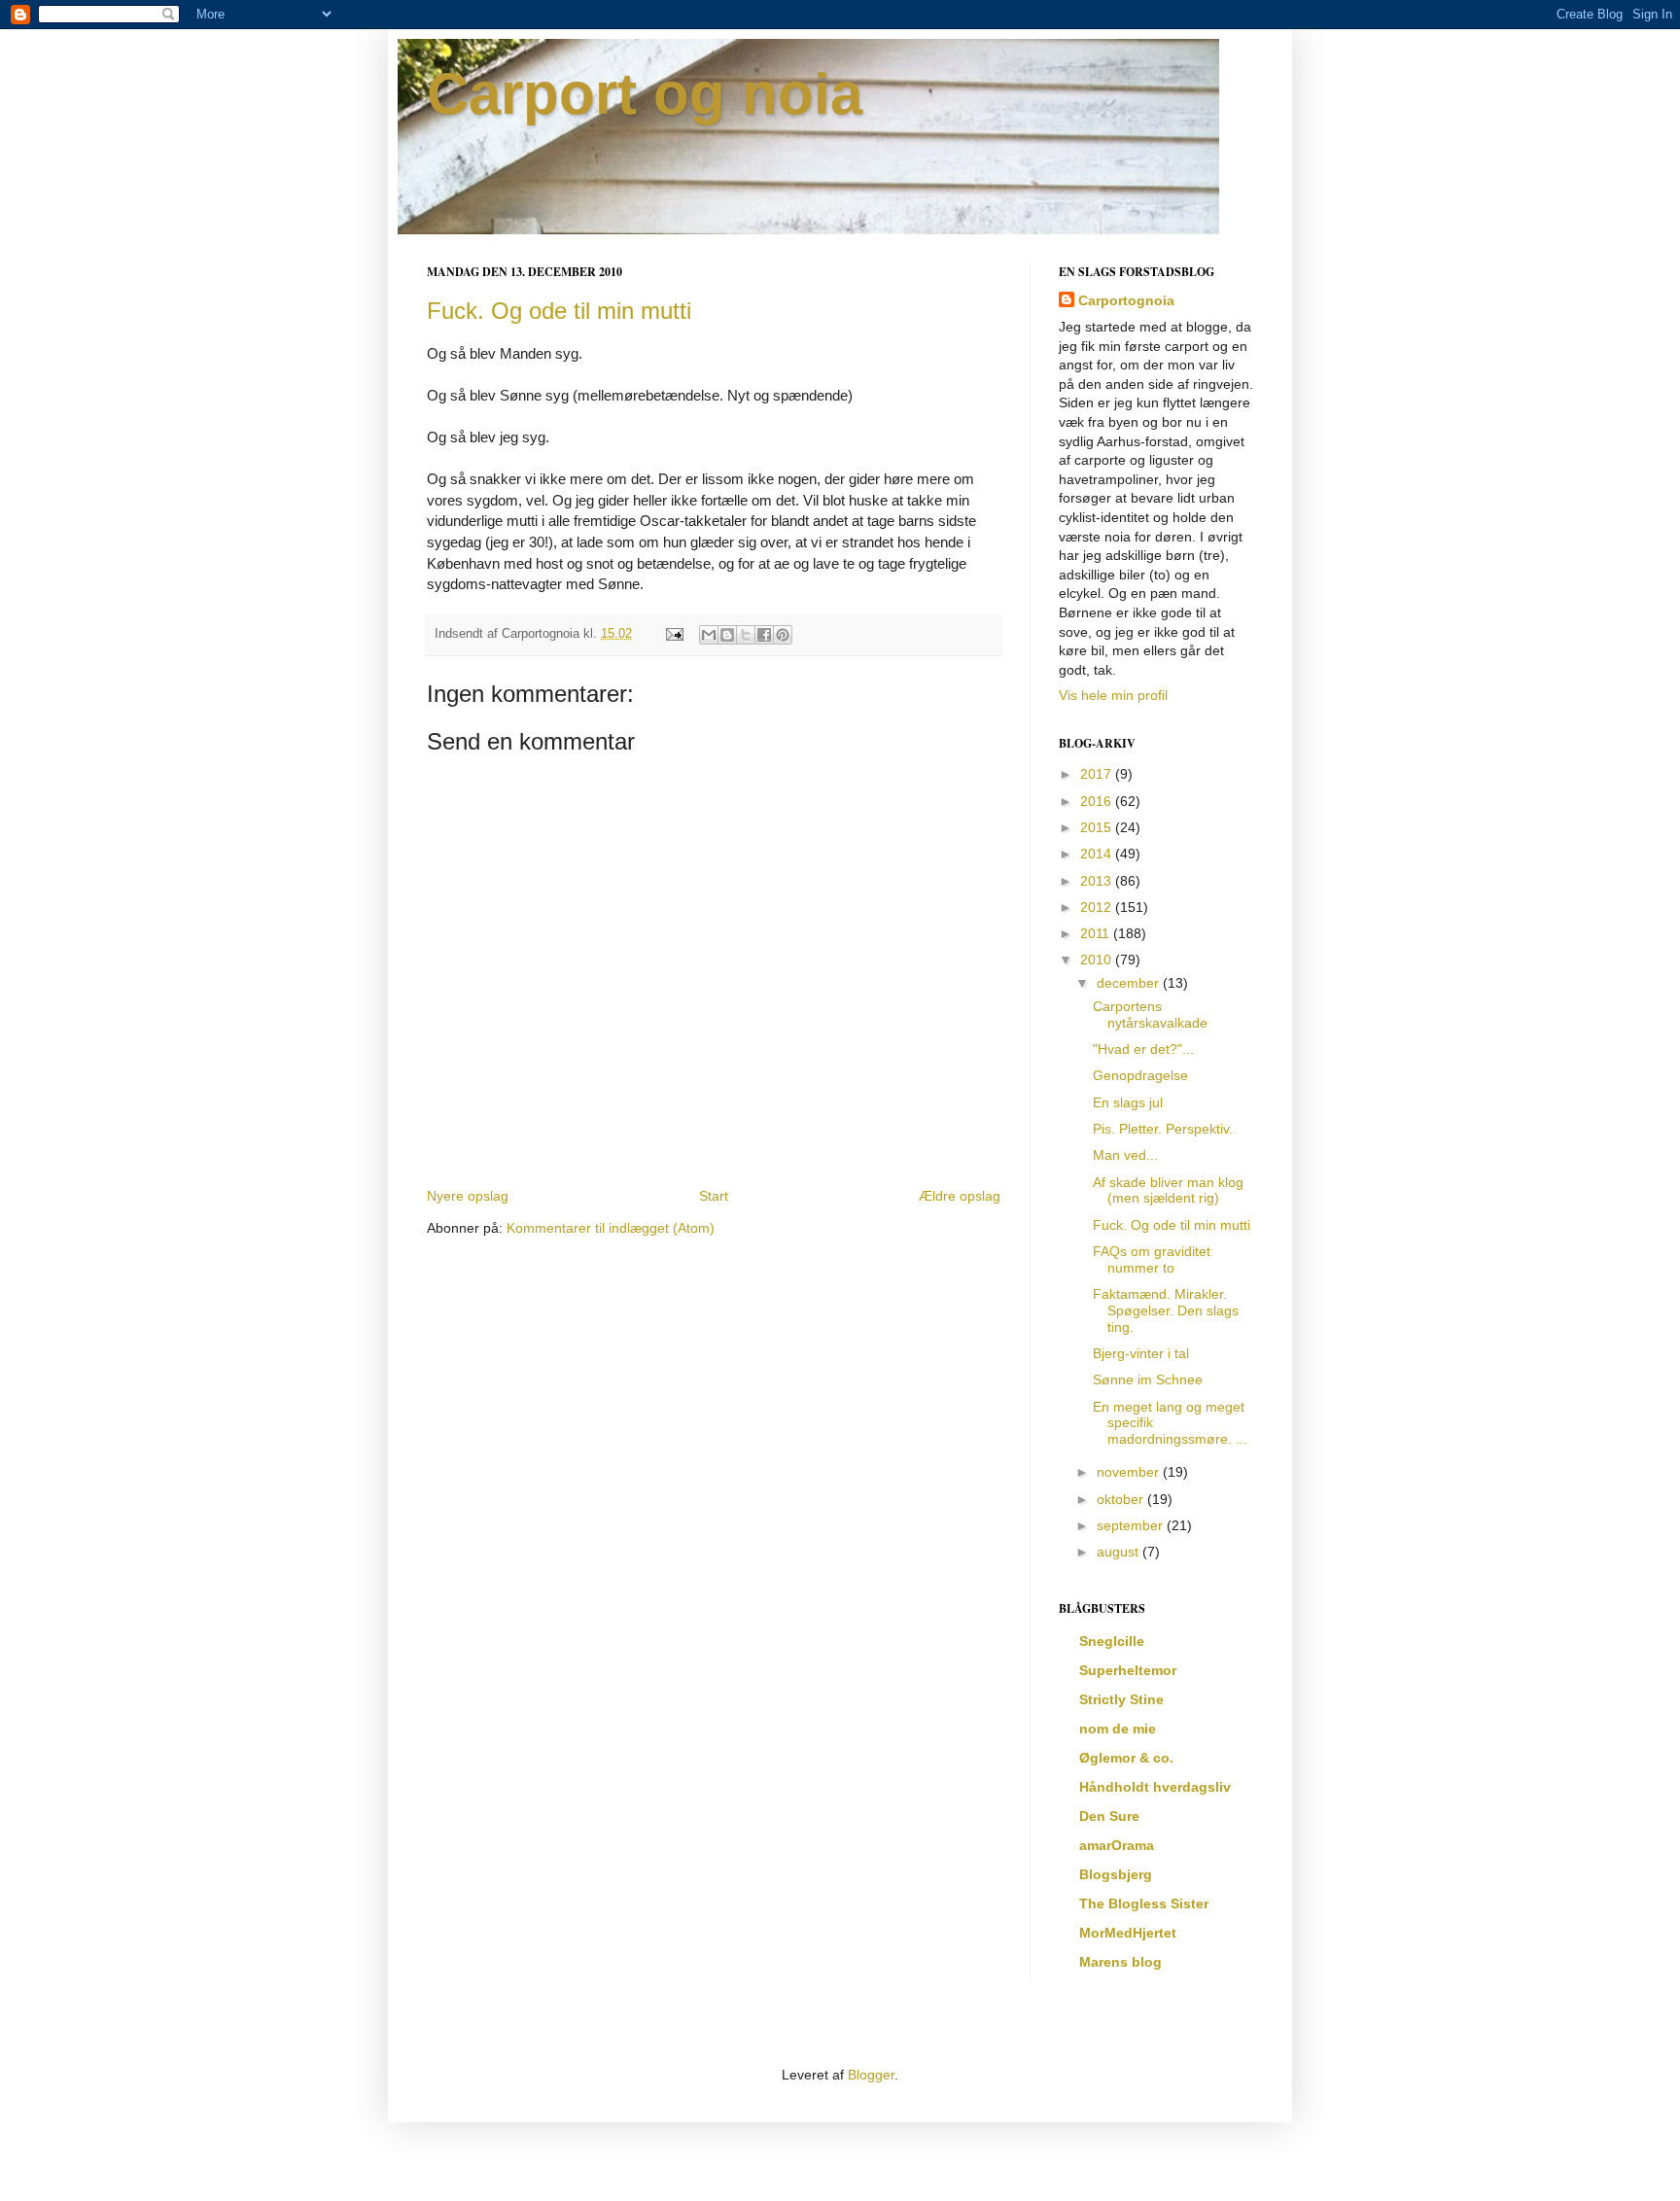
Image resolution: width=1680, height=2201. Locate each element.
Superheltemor (1128, 1670)
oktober (1122, 1499)
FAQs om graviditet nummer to (1152, 1259)
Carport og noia (645, 94)
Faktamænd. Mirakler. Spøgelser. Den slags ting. (1166, 1310)
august (1120, 1552)
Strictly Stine (1121, 1699)
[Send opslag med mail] (674, 634)
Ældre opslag (960, 1196)
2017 (1098, 774)
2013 (1098, 881)
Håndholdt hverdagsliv (1155, 1787)
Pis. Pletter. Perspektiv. (1163, 1129)
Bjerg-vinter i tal (1141, 1353)
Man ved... (1125, 1155)
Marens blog (1120, 1962)
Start (714, 1196)
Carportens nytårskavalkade (1150, 1014)
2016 (1098, 801)
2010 (1098, 960)
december (1130, 983)
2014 (1098, 854)
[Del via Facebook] (764, 635)
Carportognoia (1126, 300)
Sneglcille (1112, 1641)
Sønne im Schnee (1148, 1380)
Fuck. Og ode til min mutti (559, 311)
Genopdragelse (1140, 1075)
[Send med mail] (709, 635)
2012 (1098, 907)
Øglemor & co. (1126, 1758)
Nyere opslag (468, 1196)
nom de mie (1118, 1729)
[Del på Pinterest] (783, 635)
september (1132, 1525)
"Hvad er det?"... (1143, 1049)
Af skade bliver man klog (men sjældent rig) (1168, 1190)
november (1130, 1472)
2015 (1098, 827)
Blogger (871, 2075)
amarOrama (1117, 1845)
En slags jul (1128, 1102)
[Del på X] (746, 635)
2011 (1097, 933)
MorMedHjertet (1128, 1933)
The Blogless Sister (1144, 1904)
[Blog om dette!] (727, 635)
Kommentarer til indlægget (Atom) (611, 1228)
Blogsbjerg (1116, 1874)
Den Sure (1109, 1816)
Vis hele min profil (1113, 695)
